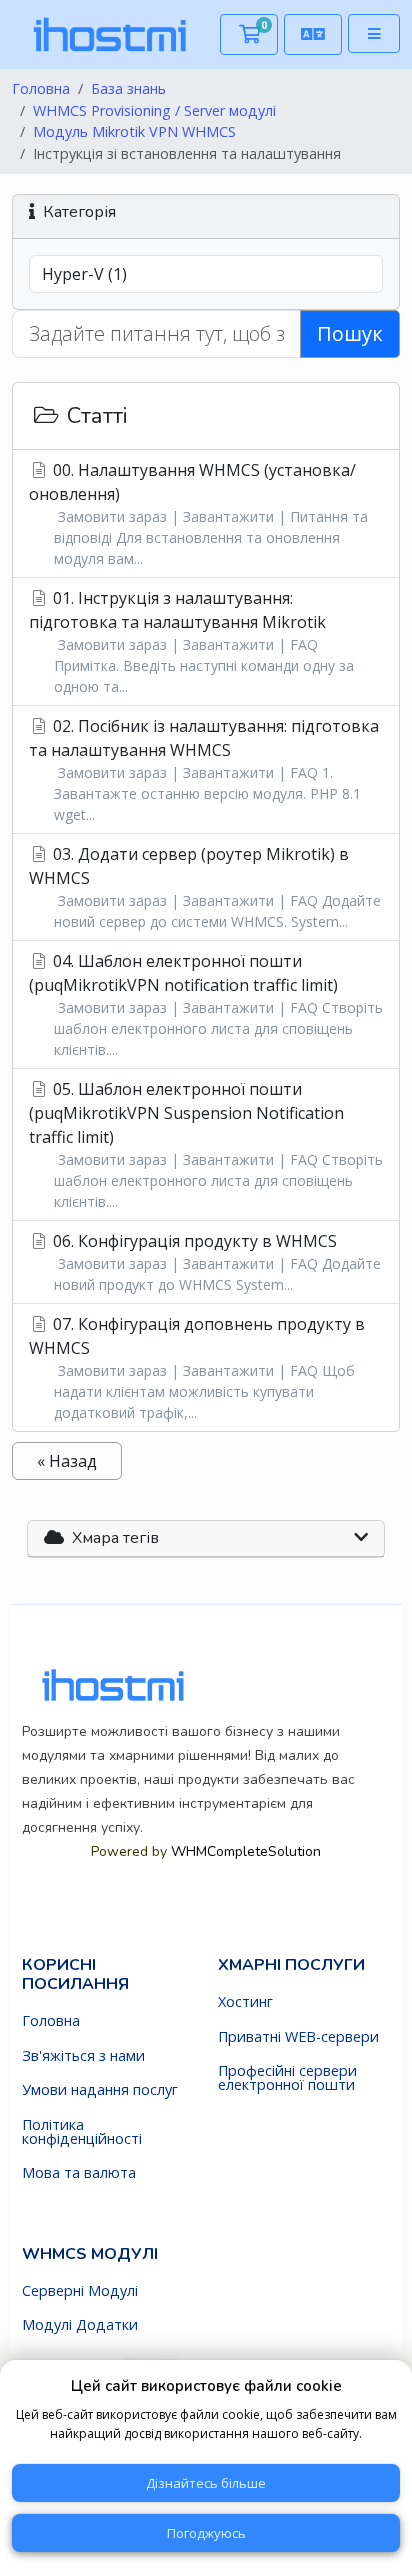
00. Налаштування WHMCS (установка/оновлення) (198, 513)
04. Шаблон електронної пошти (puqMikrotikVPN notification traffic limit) (206, 1004)
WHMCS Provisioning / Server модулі (154, 110)
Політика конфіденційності (82, 2132)
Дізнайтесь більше (206, 2483)
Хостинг (245, 2002)
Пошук (350, 333)
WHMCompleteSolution (252, 1492)
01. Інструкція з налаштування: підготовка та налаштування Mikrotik (191, 641)
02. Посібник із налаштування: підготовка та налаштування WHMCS (204, 769)
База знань (128, 88)
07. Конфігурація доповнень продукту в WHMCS (197, 1367)
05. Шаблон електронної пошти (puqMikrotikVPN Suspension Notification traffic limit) (206, 1144)
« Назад (67, 1461)
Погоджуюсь (206, 2533)
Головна (41, 88)
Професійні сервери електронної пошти (287, 2078)
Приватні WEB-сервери (298, 2037)
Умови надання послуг (100, 2090)
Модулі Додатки (80, 2325)
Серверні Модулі (80, 2291)
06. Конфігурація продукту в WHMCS (215, 1262)
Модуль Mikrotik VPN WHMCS (134, 131)
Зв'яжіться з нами (83, 2056)
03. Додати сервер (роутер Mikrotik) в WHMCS (205, 887)
